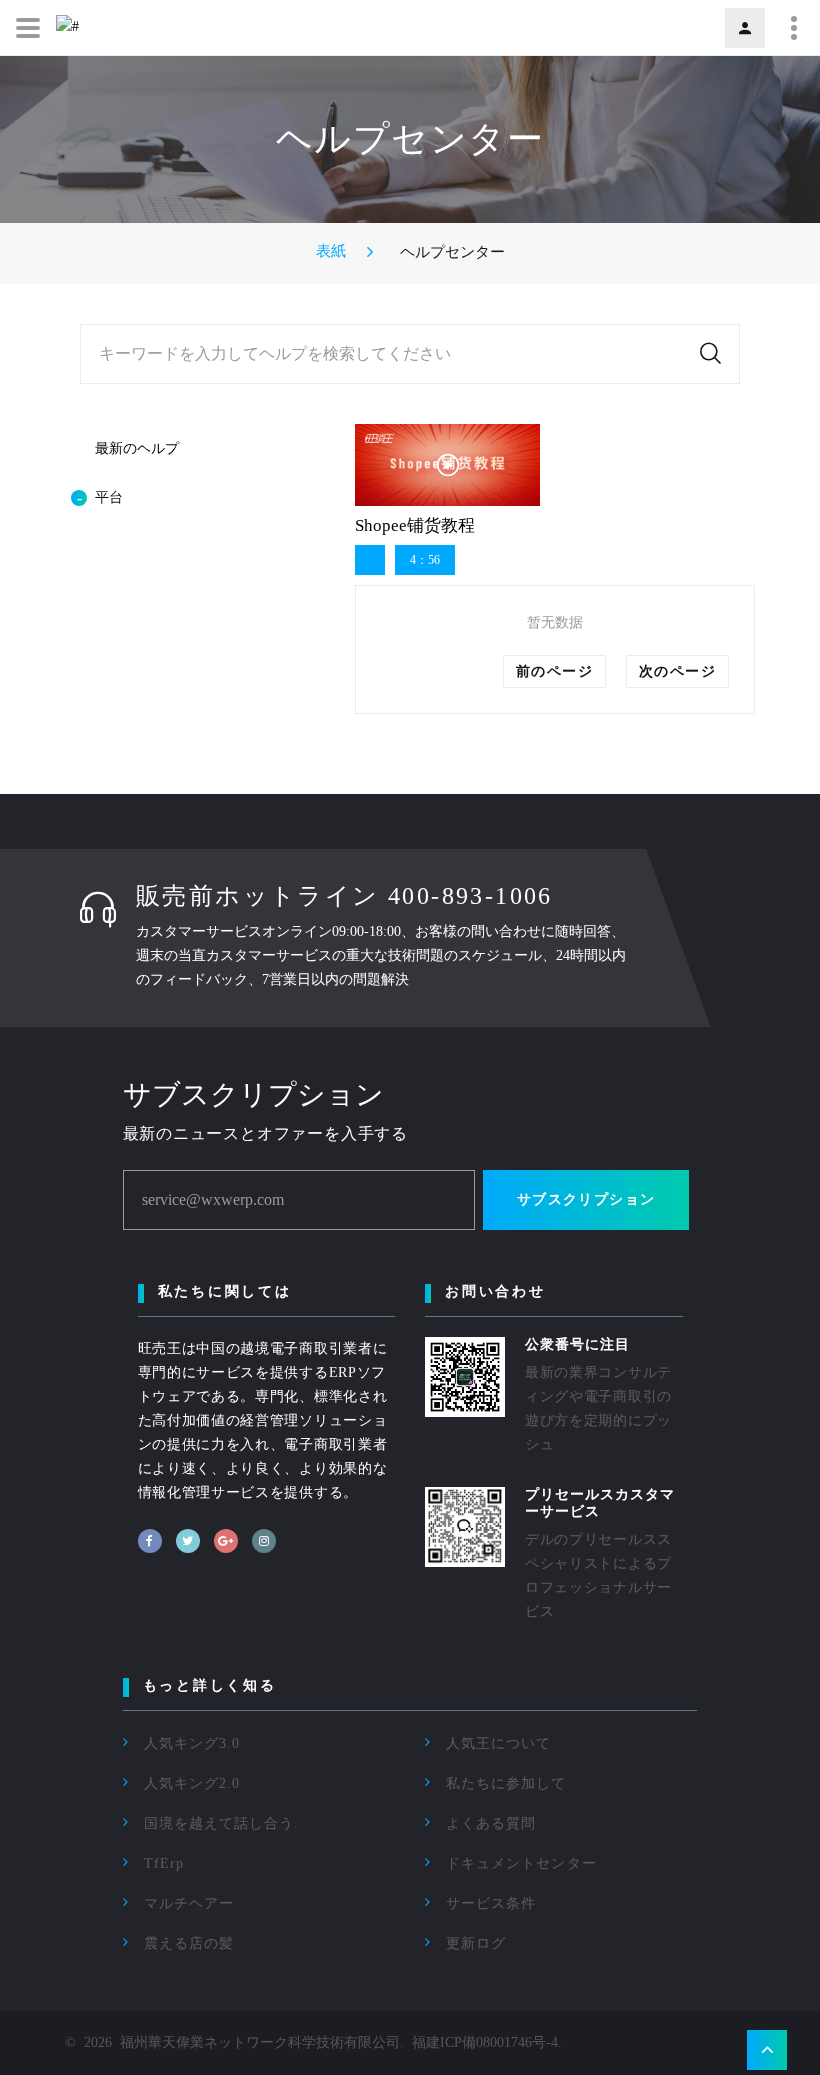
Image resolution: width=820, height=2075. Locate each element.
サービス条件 (491, 1903)
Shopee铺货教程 (415, 525)
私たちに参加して (506, 1783)
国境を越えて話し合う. (222, 1823)
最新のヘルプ (137, 448)
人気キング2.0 (192, 1783)
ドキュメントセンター (521, 1863)
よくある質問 (491, 1823)
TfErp (164, 1863)
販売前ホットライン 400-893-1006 (344, 896)
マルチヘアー (189, 1903)
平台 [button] (109, 497)
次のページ (677, 671)
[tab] (195, 498)
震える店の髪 (189, 1943)
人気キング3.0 (192, 1743)
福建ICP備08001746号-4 (485, 2042)
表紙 (331, 251)
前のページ (554, 671)
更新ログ (476, 1943)
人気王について (498, 1743)
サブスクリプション (586, 1199)
